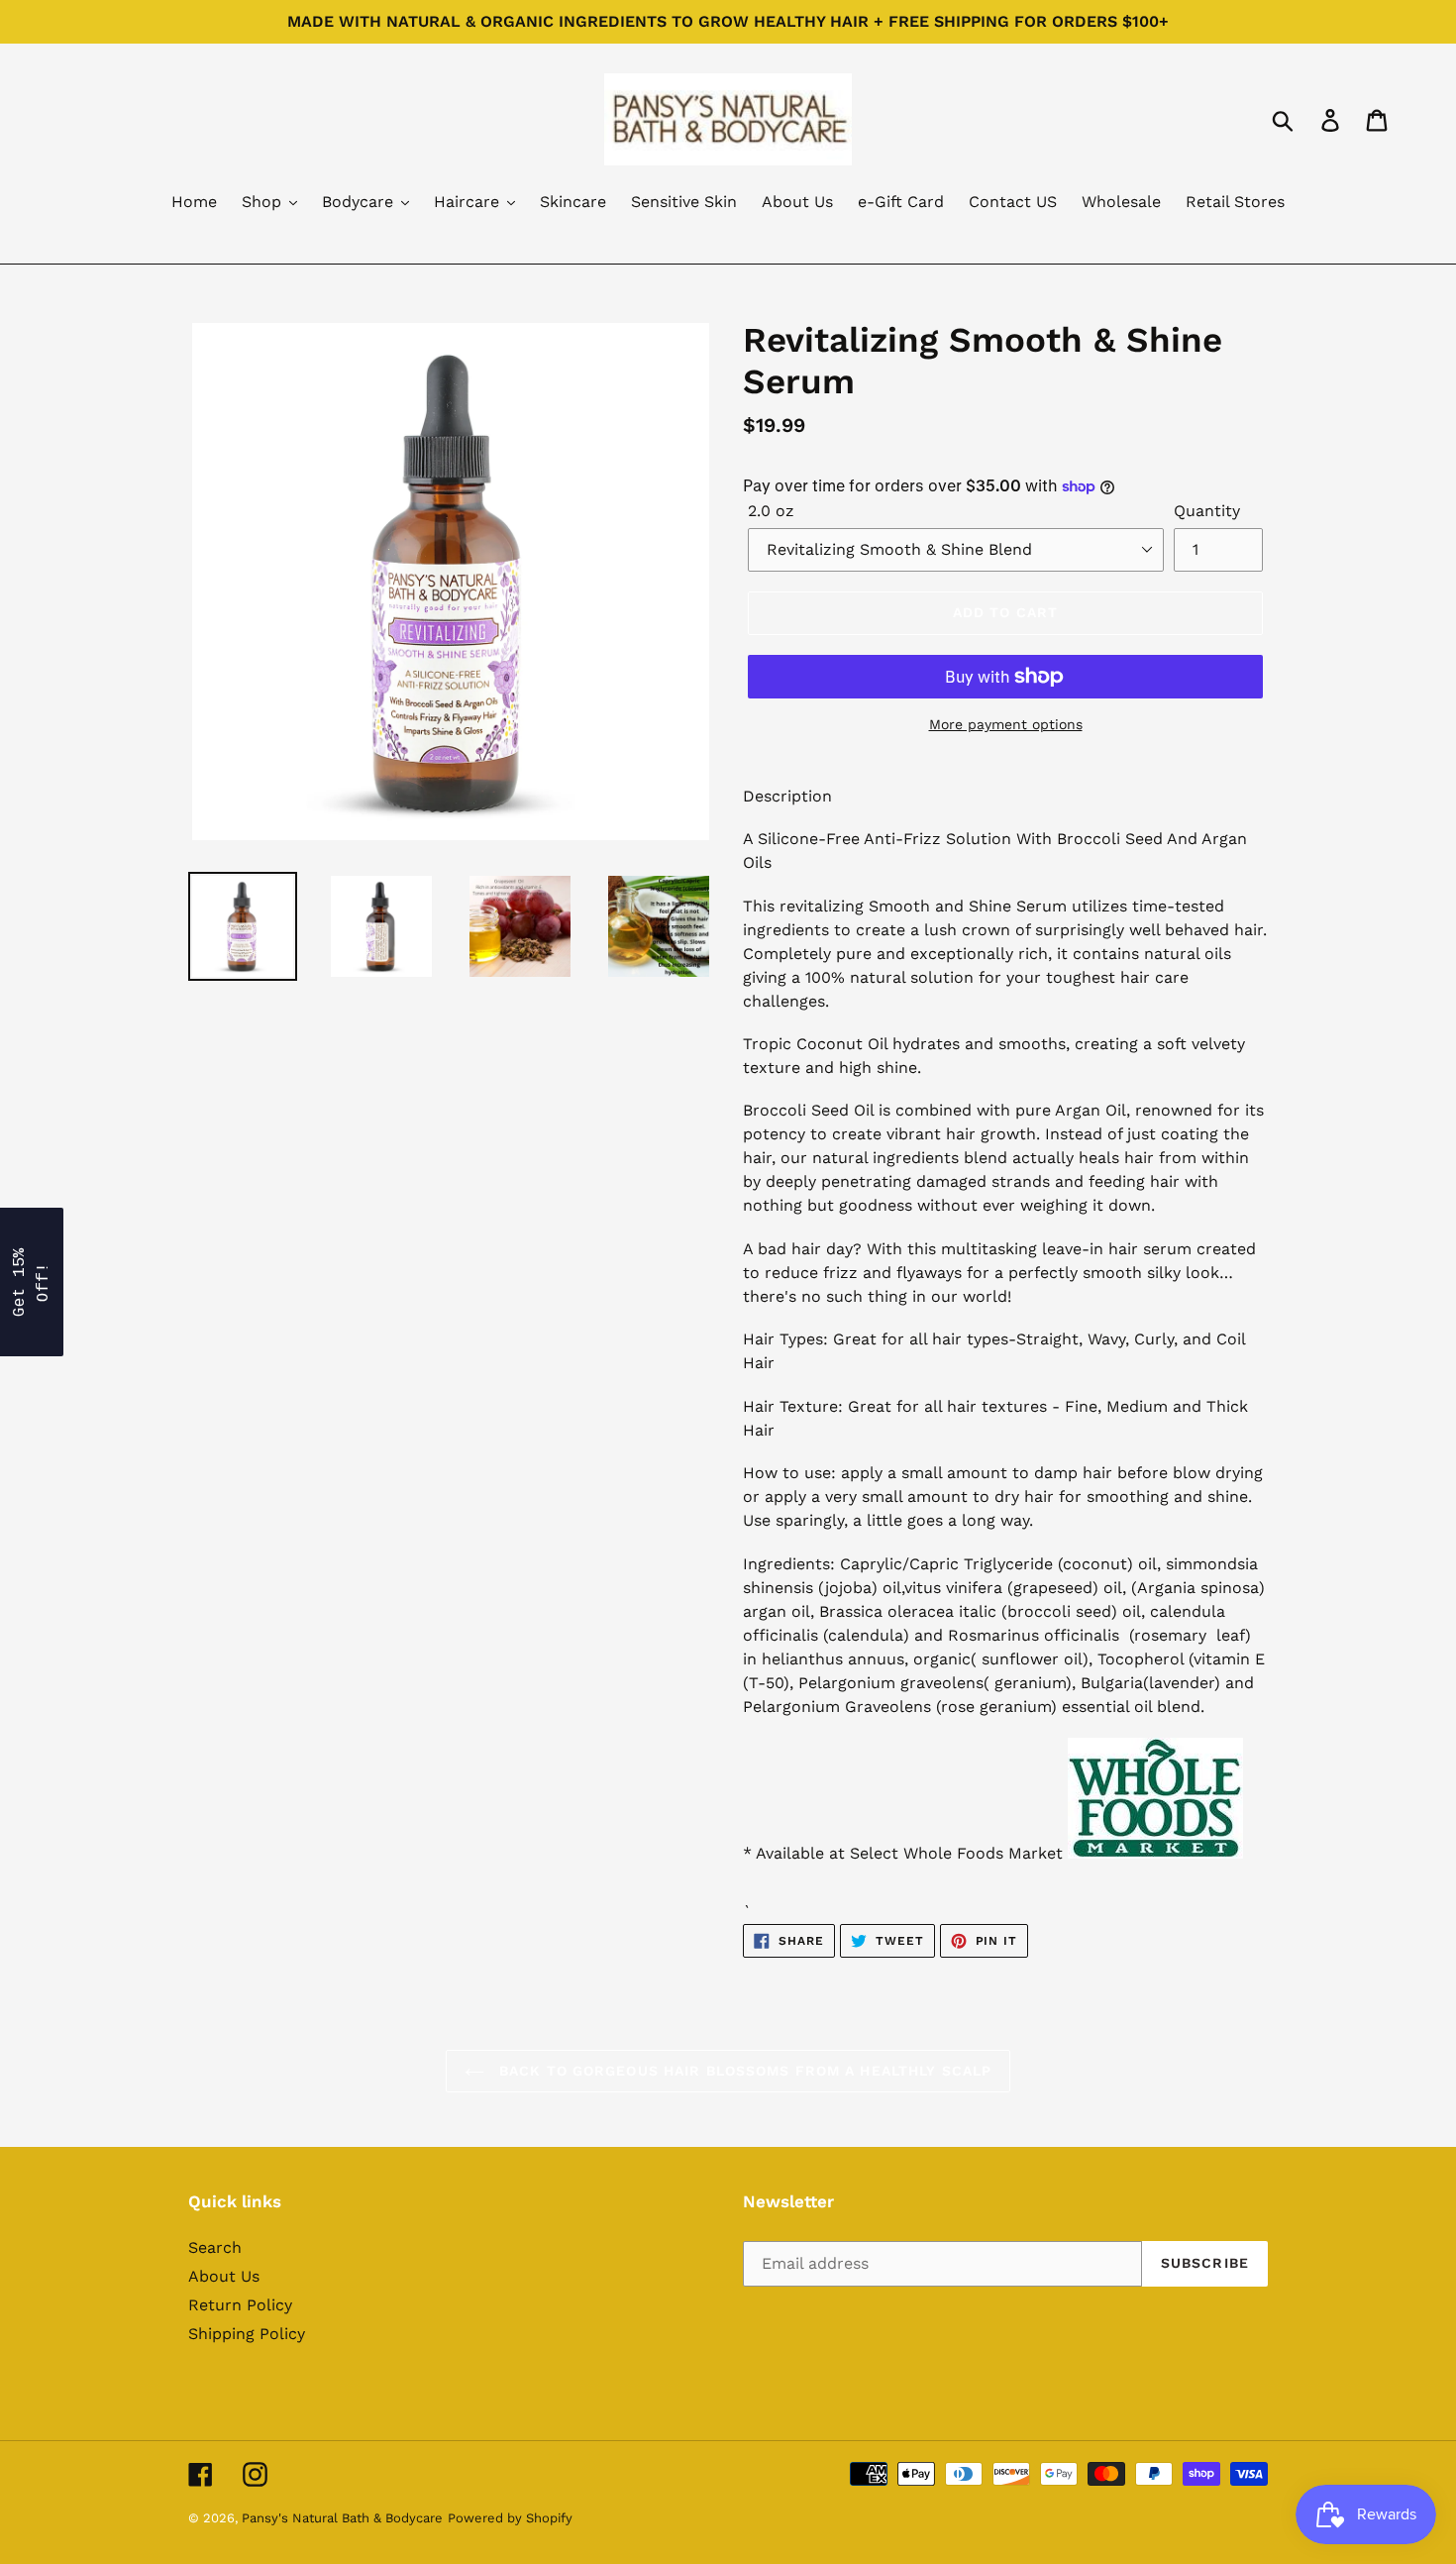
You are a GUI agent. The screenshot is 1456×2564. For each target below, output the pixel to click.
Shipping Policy (247, 2334)
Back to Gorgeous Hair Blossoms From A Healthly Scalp (743, 2071)
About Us (224, 2276)
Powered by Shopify (510, 2518)
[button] (32, 1282)
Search (215, 2247)
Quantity (1207, 511)
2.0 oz (771, 511)
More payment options (1006, 724)
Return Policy (240, 2305)
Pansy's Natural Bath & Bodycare (342, 2518)
